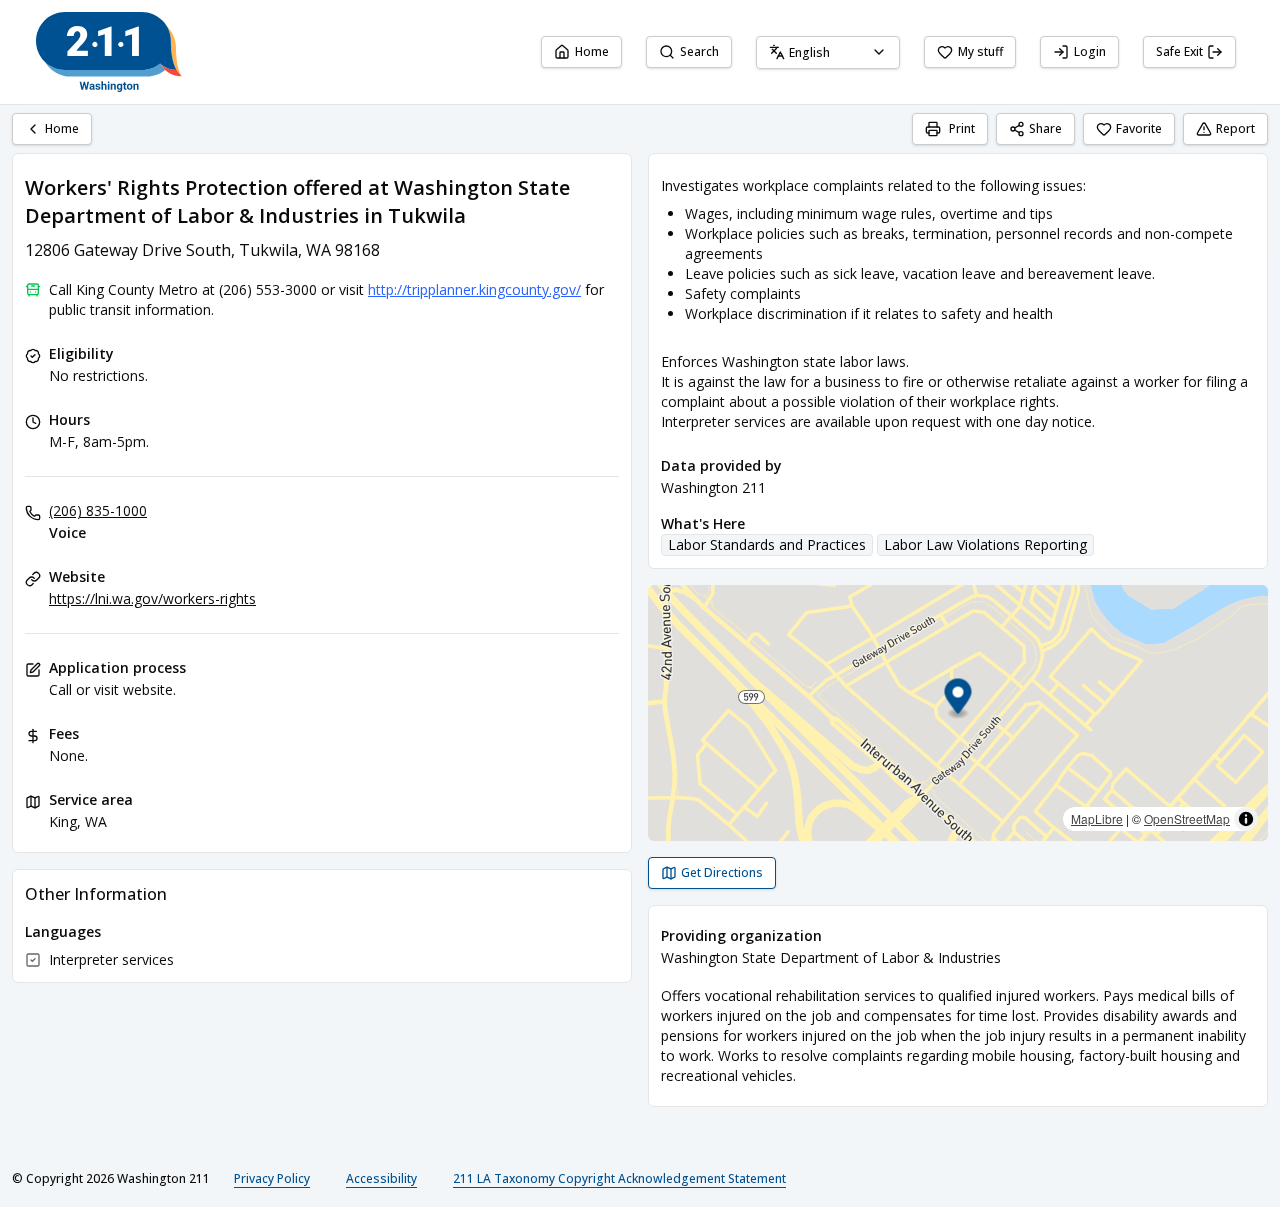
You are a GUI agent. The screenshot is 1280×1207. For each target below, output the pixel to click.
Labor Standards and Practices (767, 544)
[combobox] (828, 52)
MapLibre (1097, 818)
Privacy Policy (272, 1178)
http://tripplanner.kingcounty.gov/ (474, 289)
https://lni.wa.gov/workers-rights (152, 598)
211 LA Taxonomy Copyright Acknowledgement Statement (619, 1178)
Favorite (1139, 128)
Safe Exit (1179, 51)
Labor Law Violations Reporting (985, 544)
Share (1045, 128)
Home (592, 51)
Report (1235, 128)
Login (1090, 51)
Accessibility (381, 1178)
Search (699, 51)
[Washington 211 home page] (109, 52)
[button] (958, 699)
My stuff (980, 51)
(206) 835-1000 (98, 510)
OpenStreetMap (1187, 818)
